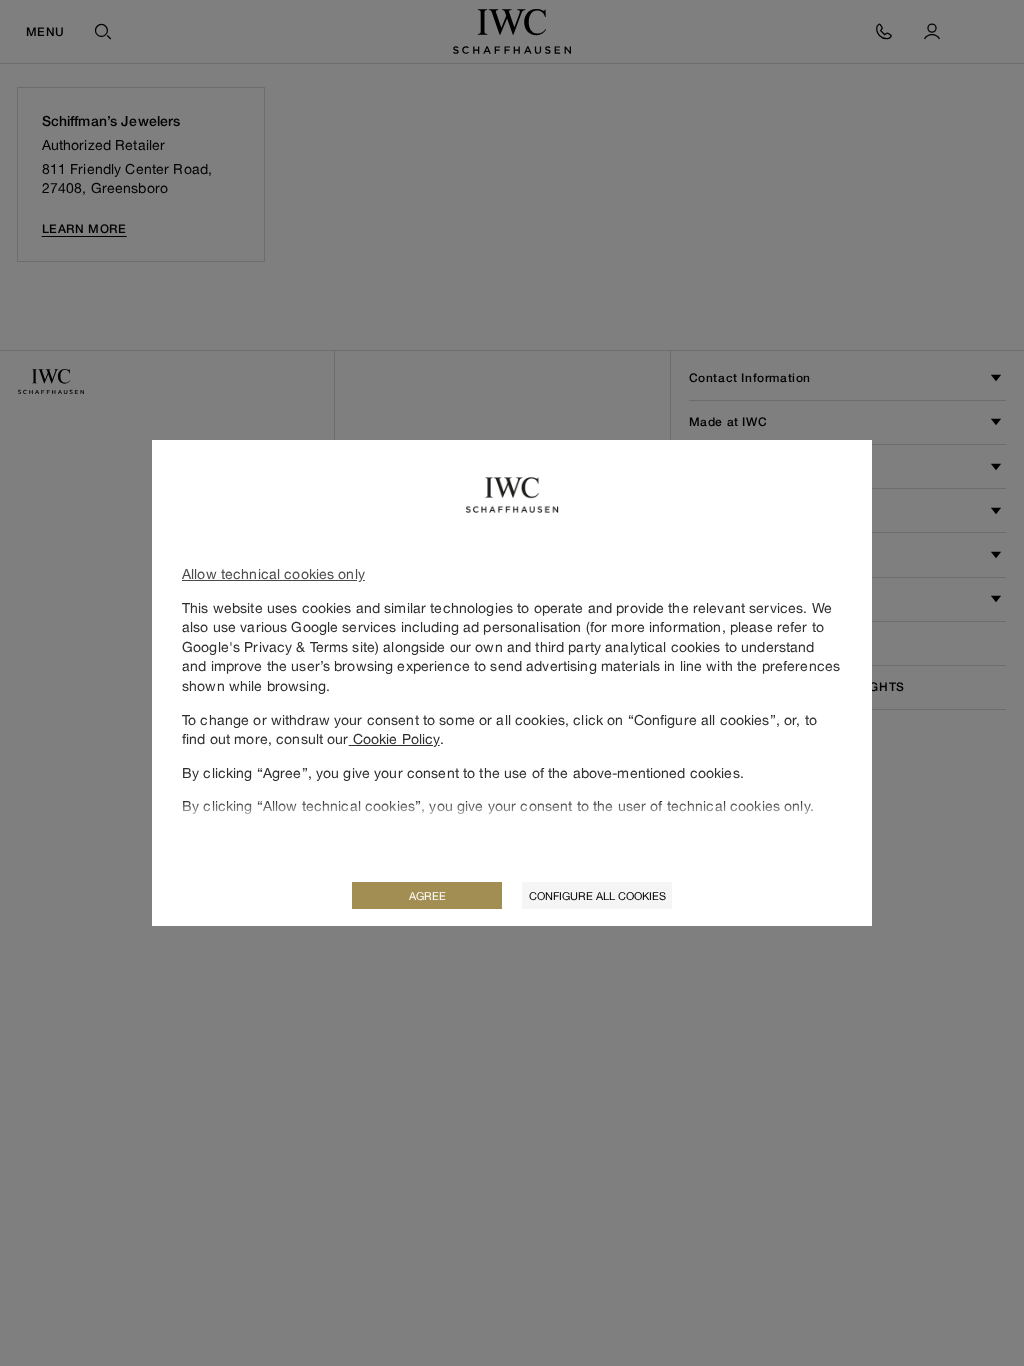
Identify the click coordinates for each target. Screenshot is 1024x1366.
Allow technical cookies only (273, 573)
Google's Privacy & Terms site (278, 646)
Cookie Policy (394, 738)
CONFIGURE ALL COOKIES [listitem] (597, 895)
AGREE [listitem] (427, 895)
